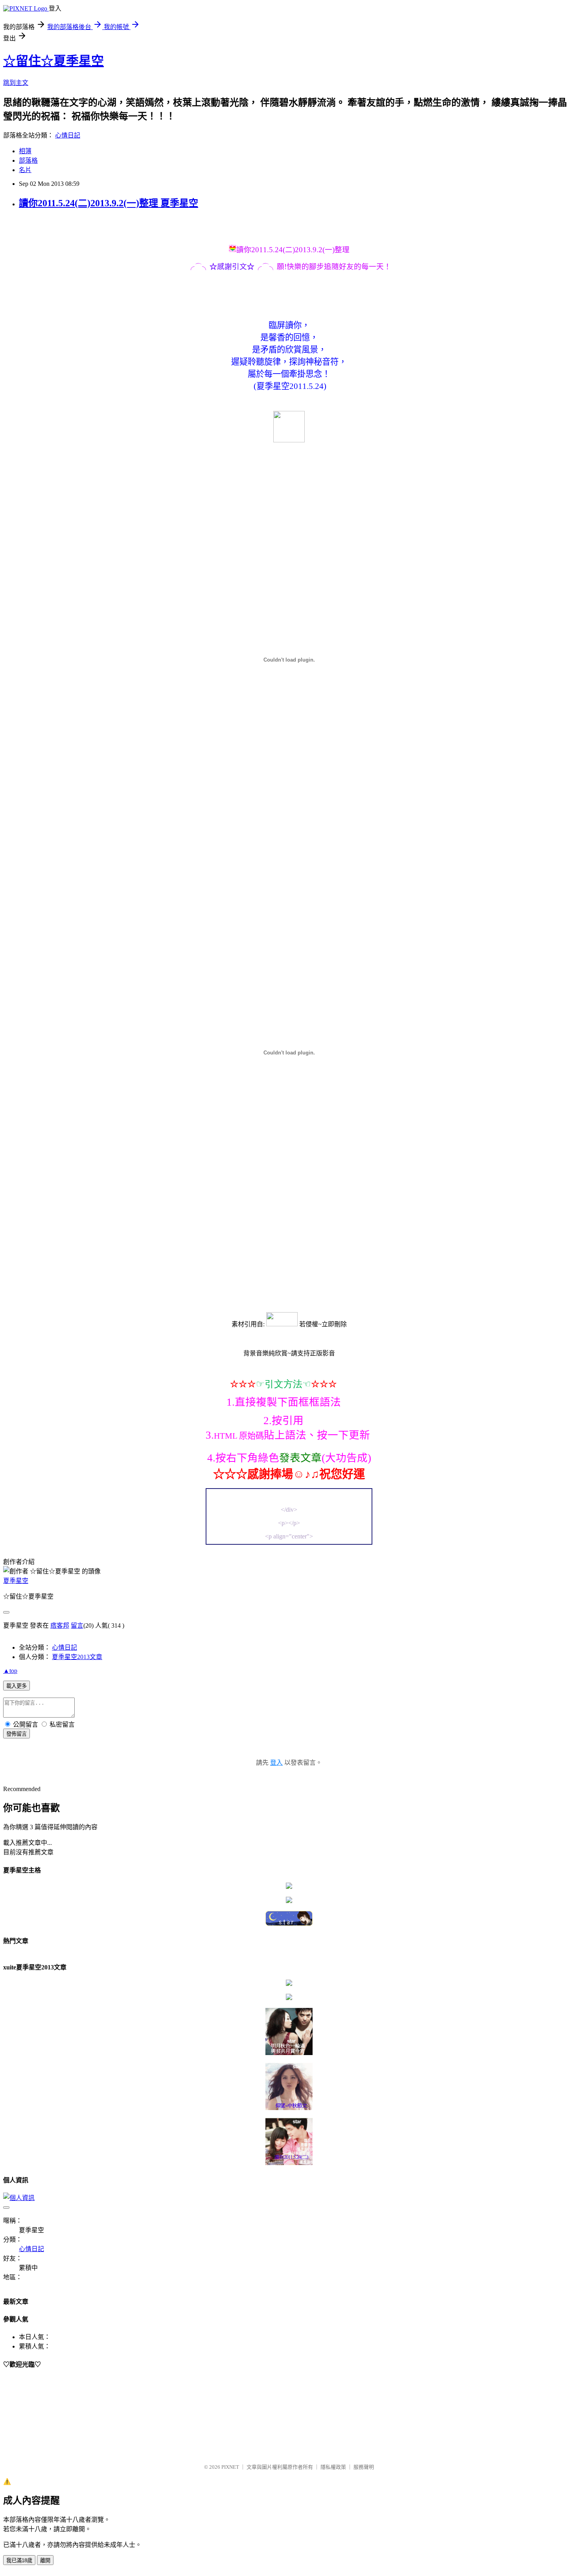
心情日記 (68, 135)
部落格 (28, 160)
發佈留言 (17, 1734)
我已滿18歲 (19, 2560)
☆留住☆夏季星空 (53, 61)
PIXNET (230, 2467)
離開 (45, 2560)
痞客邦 (60, 1625)
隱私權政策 (333, 2467)
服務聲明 (364, 2467)
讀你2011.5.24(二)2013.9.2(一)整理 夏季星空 (109, 203)
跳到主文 (16, 83)
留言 (77, 1625)
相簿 (25, 151)
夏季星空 (16, 1581)
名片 (25, 170)
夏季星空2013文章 (77, 1657)
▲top (10, 1671)
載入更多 (17, 1686)
